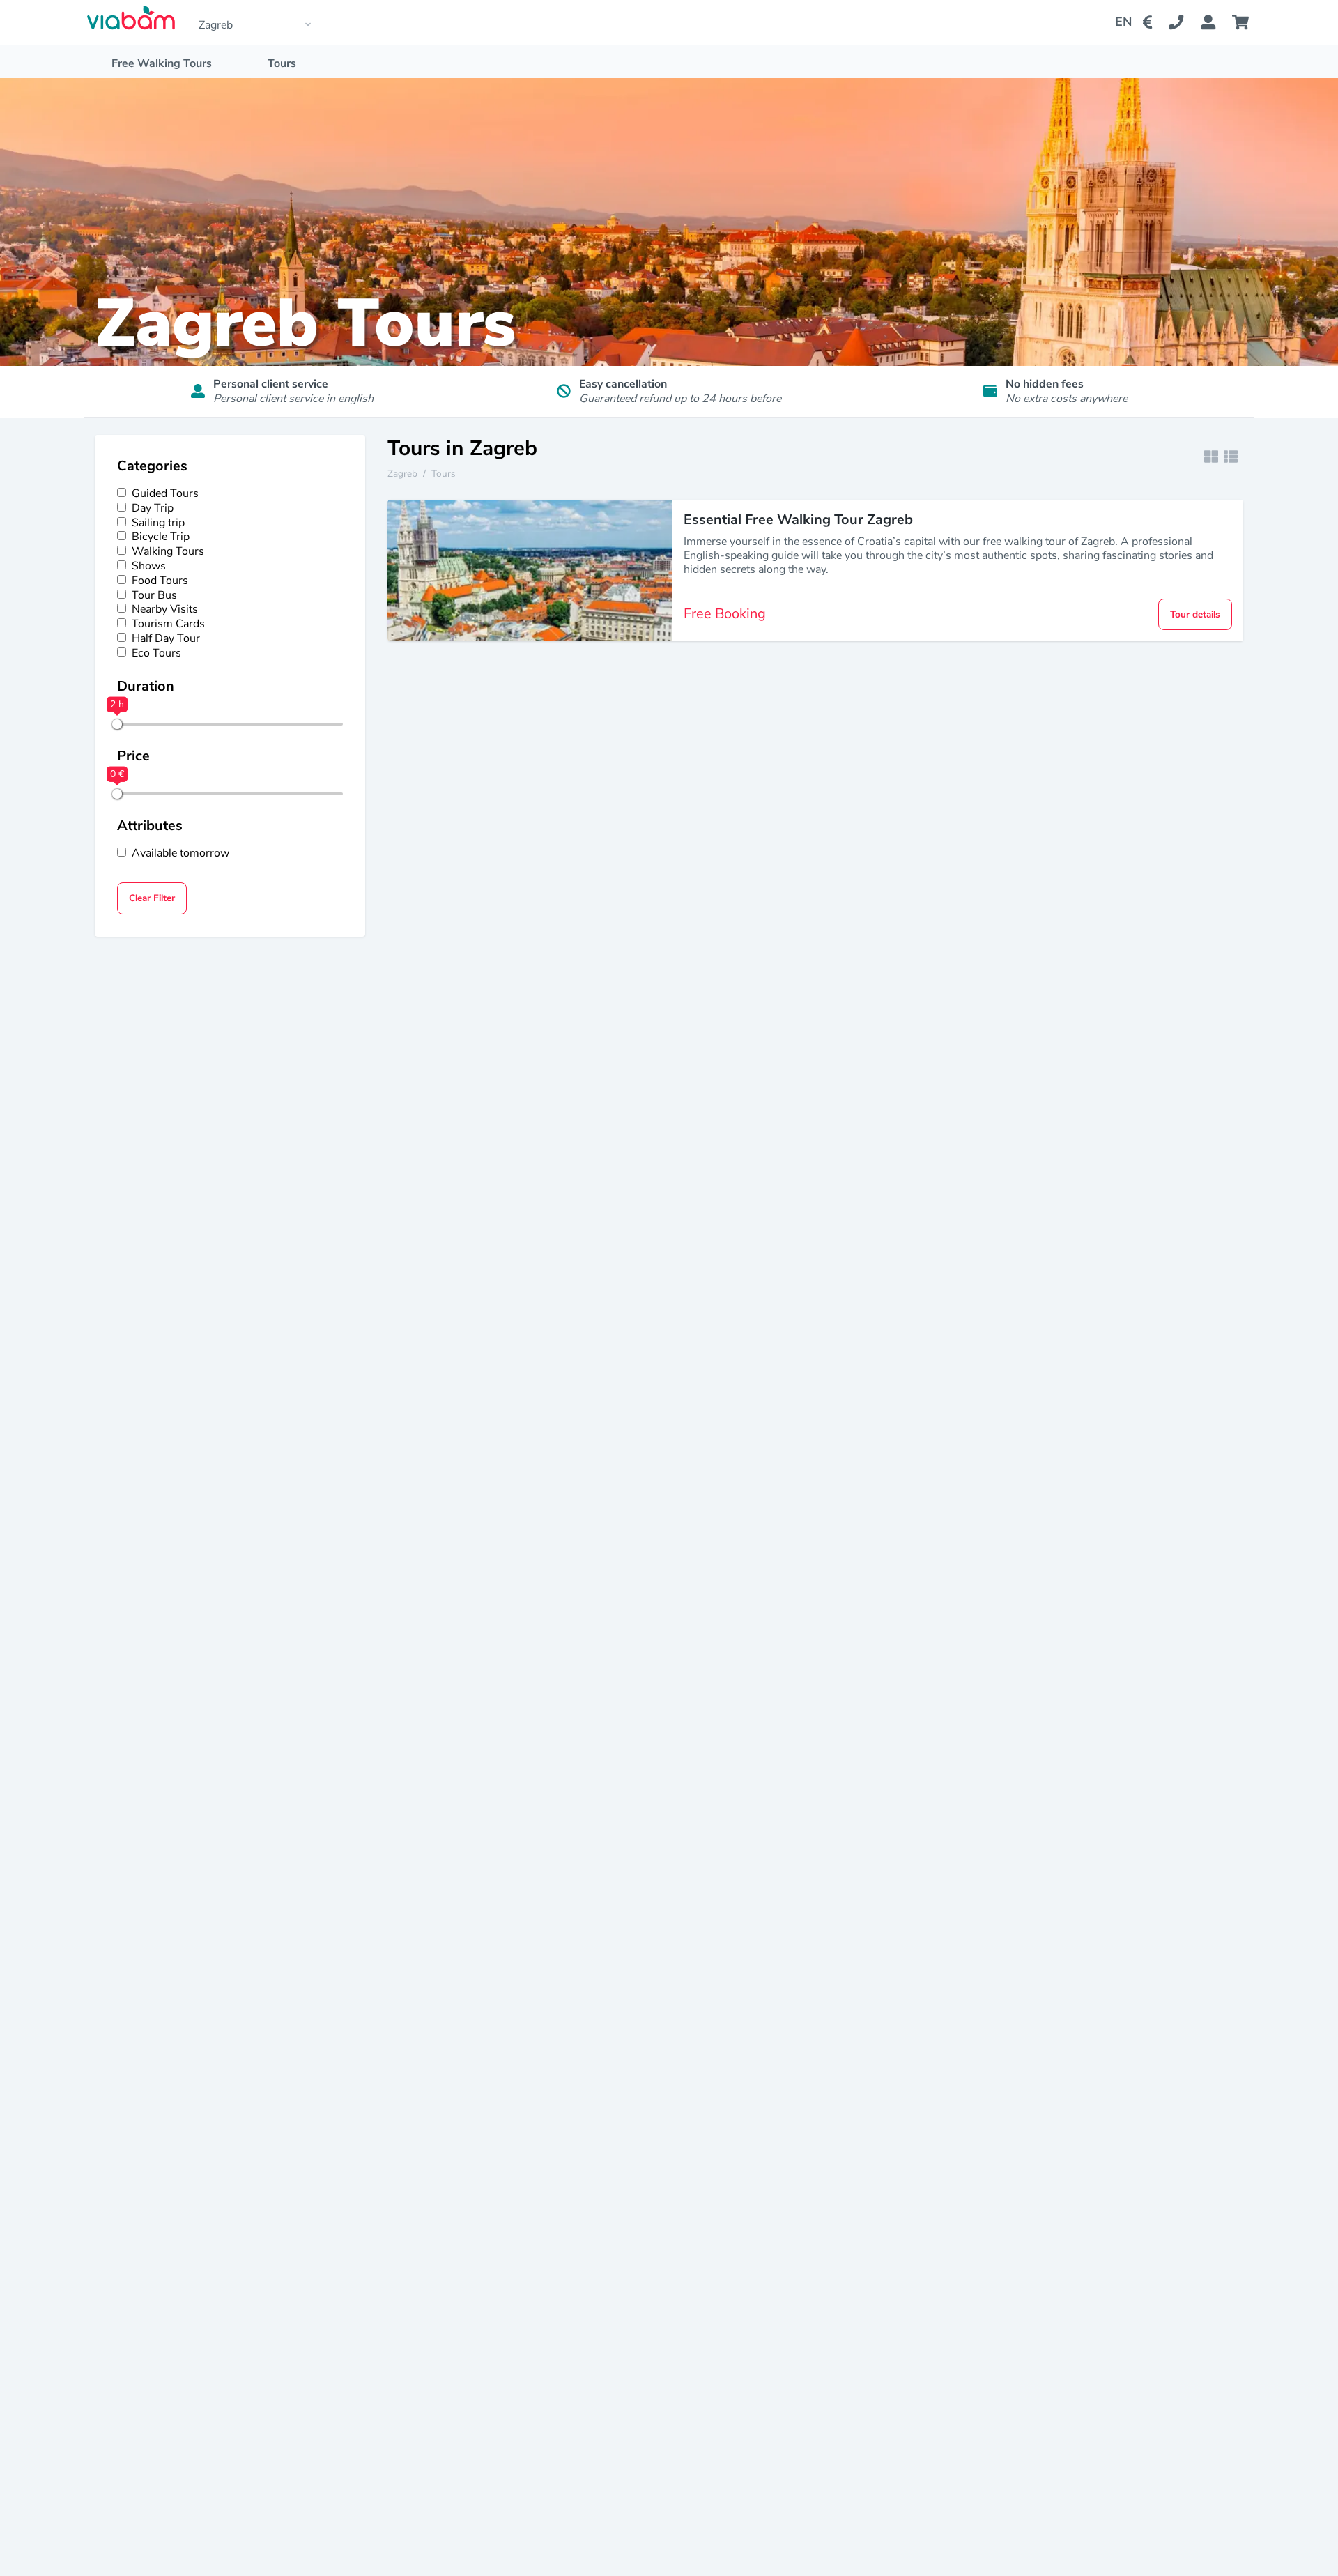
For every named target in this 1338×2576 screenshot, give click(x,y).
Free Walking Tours (162, 63)
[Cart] (1243, 22)
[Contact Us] (1184, 22)
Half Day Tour (166, 639)
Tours (282, 63)
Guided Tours (165, 494)
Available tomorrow (180, 853)
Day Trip (153, 508)
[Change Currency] (1150, 22)
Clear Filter (152, 898)
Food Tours (160, 581)
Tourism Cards (168, 624)
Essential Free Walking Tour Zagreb (798, 520)
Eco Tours (156, 653)
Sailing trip (158, 523)
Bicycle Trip (161, 537)
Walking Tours (168, 552)
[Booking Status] (1216, 22)
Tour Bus (154, 596)
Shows (149, 566)
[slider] (117, 724)
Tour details (1195, 614)
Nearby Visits (165, 609)
